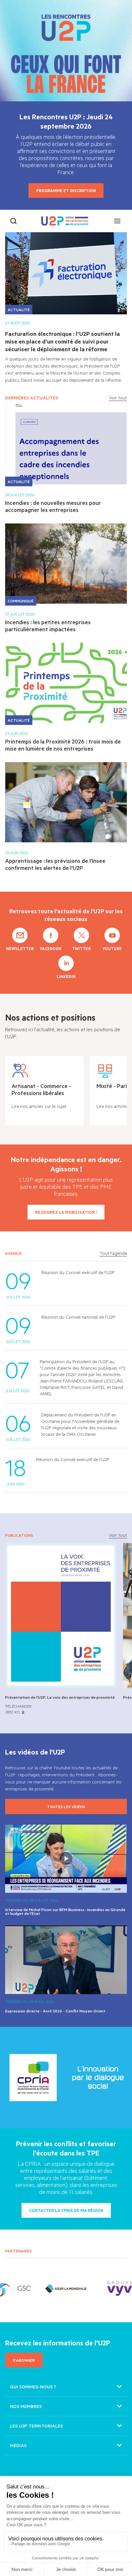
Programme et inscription (66, 191)
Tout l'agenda (113, 1253)
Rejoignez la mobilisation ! (66, 1212)
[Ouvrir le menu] (117, 221)
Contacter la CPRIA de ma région (66, 2210)
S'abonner (24, 2360)
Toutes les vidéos (66, 1807)
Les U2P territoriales (36, 2426)
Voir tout (118, 398)
